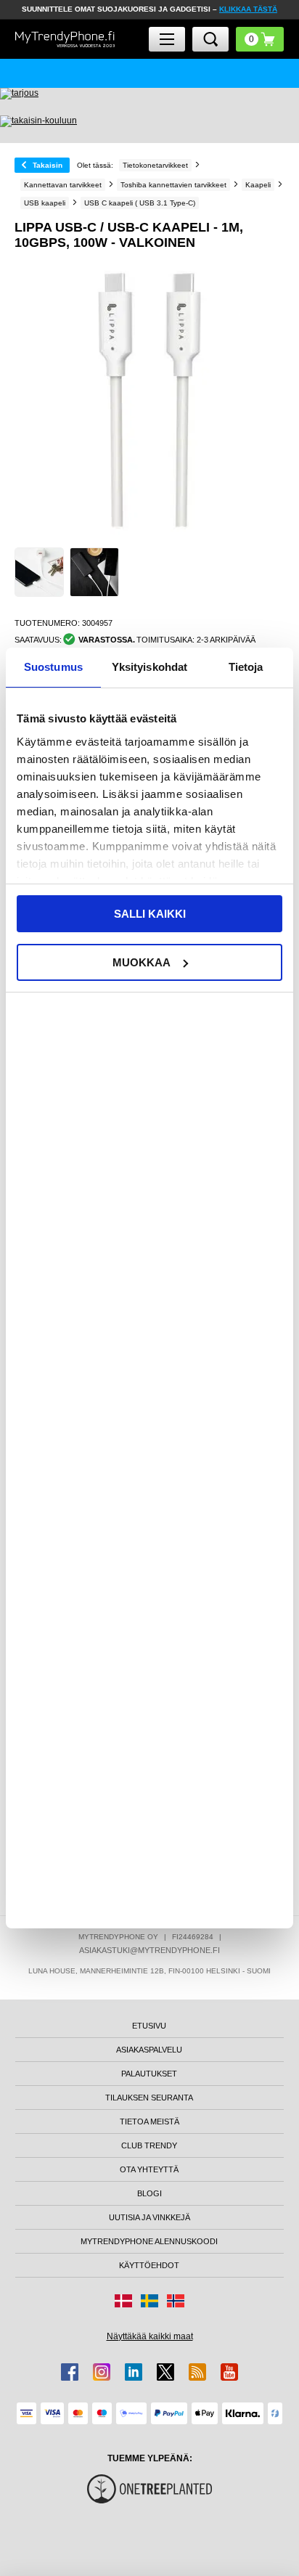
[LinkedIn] (134, 2372)
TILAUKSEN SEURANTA (149, 2098)
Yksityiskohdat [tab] (149, 667)
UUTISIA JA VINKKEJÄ (149, 2217)
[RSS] (197, 2372)
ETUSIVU (149, 2026)
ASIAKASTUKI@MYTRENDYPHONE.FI (149, 1950)
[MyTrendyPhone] (65, 40)
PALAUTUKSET (149, 2074)
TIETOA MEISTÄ (149, 2121)
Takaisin (48, 165)
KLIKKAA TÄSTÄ (248, 9)
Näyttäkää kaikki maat (150, 2336)
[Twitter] (165, 2372)
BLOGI (149, 2193)
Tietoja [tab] (246, 667)
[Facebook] (70, 2372)
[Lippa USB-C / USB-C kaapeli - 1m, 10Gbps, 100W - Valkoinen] (39, 572)
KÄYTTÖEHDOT (149, 2265)
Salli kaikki (150, 914)
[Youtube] (229, 2372)
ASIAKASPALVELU (149, 2050)
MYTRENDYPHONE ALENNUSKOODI (149, 2241)
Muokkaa (142, 962)
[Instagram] (102, 2372)
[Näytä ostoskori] (260, 39)
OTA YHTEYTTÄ (149, 2169)
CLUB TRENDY (149, 2145)
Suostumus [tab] (53, 667)
